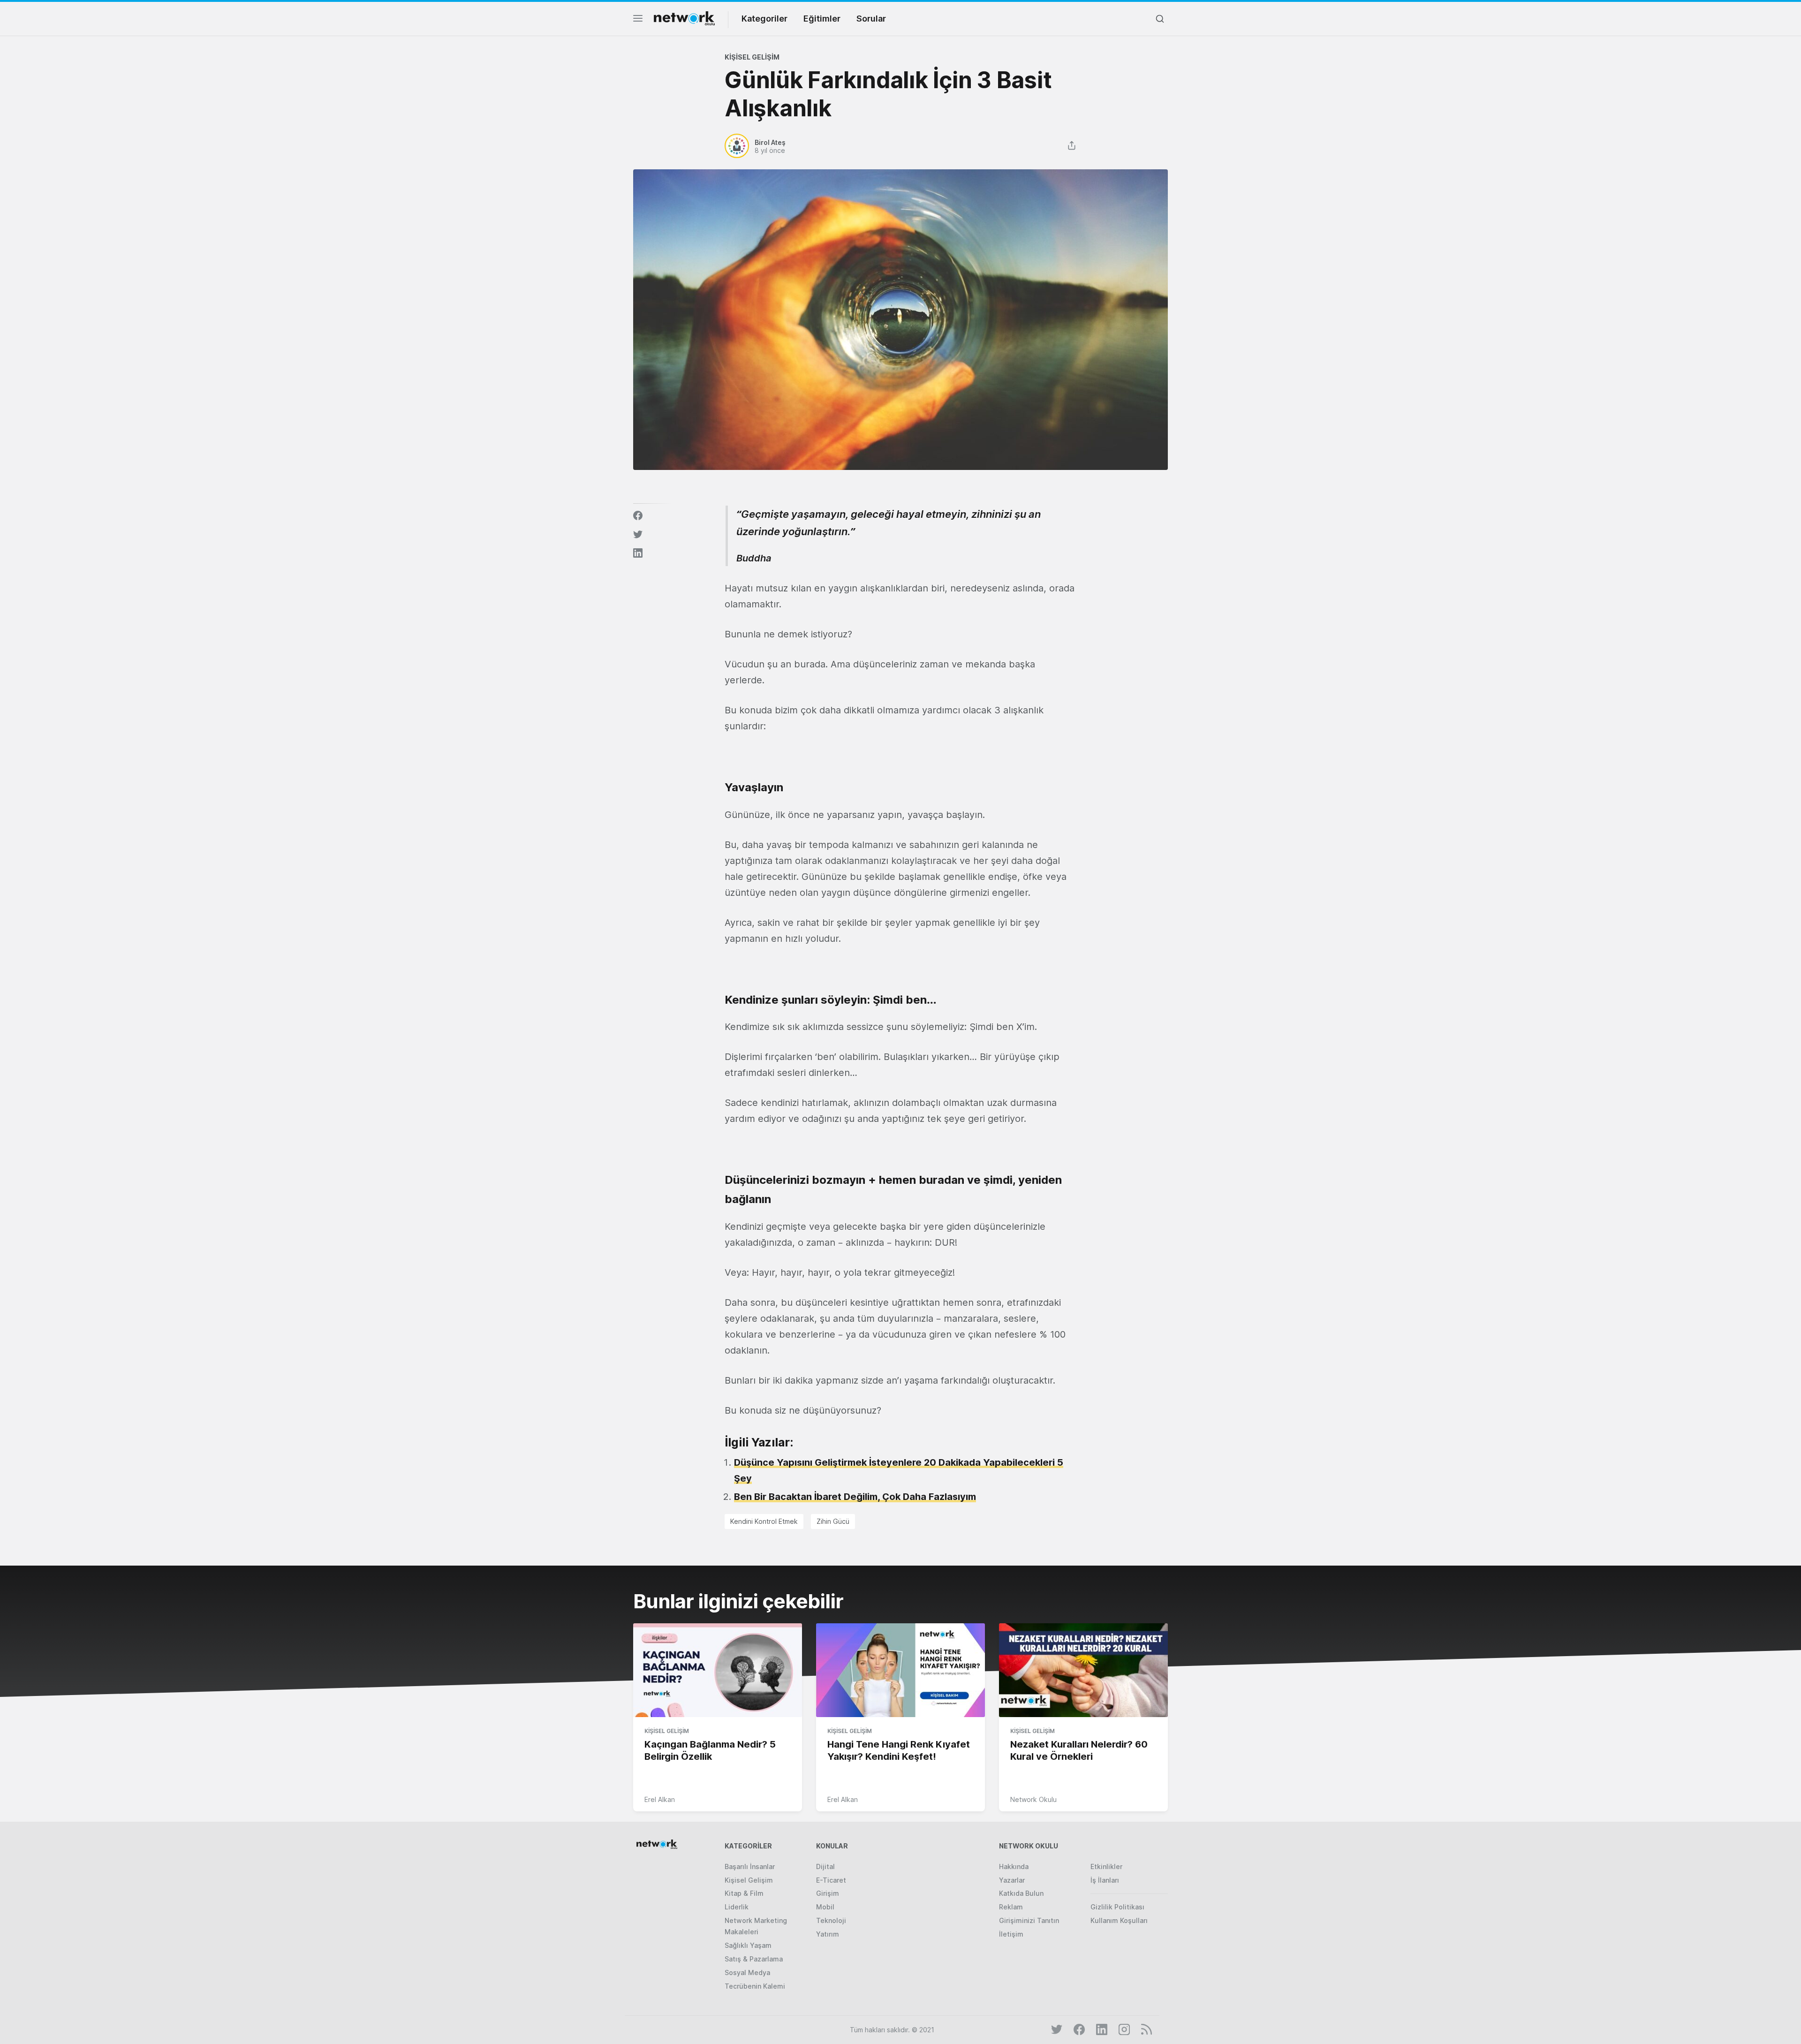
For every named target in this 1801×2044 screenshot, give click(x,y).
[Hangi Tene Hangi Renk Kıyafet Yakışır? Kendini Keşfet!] (900, 1671)
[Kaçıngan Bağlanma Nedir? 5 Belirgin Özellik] (718, 1671)
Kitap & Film (744, 1893)
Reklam (1011, 1907)
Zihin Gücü (833, 1521)
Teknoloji (831, 1920)
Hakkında (1014, 1866)
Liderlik (737, 1907)
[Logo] (684, 18)
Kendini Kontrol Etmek (764, 1521)
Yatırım (828, 1934)
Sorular (871, 19)
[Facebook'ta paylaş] (638, 515)
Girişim (828, 1893)
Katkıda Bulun (1021, 1893)
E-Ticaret (831, 1880)
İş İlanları (1105, 1880)
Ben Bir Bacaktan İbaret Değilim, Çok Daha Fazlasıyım (855, 1497)
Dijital (825, 1866)
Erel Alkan (660, 1799)
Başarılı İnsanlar (750, 1866)
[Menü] (638, 21)
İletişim (1011, 1934)
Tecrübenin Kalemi (755, 1986)
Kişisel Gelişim (752, 57)
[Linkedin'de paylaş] (638, 553)
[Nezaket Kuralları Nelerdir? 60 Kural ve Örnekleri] (1083, 1671)
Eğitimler (822, 19)
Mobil (825, 1907)
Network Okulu (1033, 1799)
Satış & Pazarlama (754, 1959)
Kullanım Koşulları (1119, 1920)
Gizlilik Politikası (1117, 1907)
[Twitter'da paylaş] (638, 534)
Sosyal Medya (747, 1972)
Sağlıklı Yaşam (748, 1945)
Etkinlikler (1106, 1866)
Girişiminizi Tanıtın (1029, 1920)
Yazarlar (1012, 1880)
